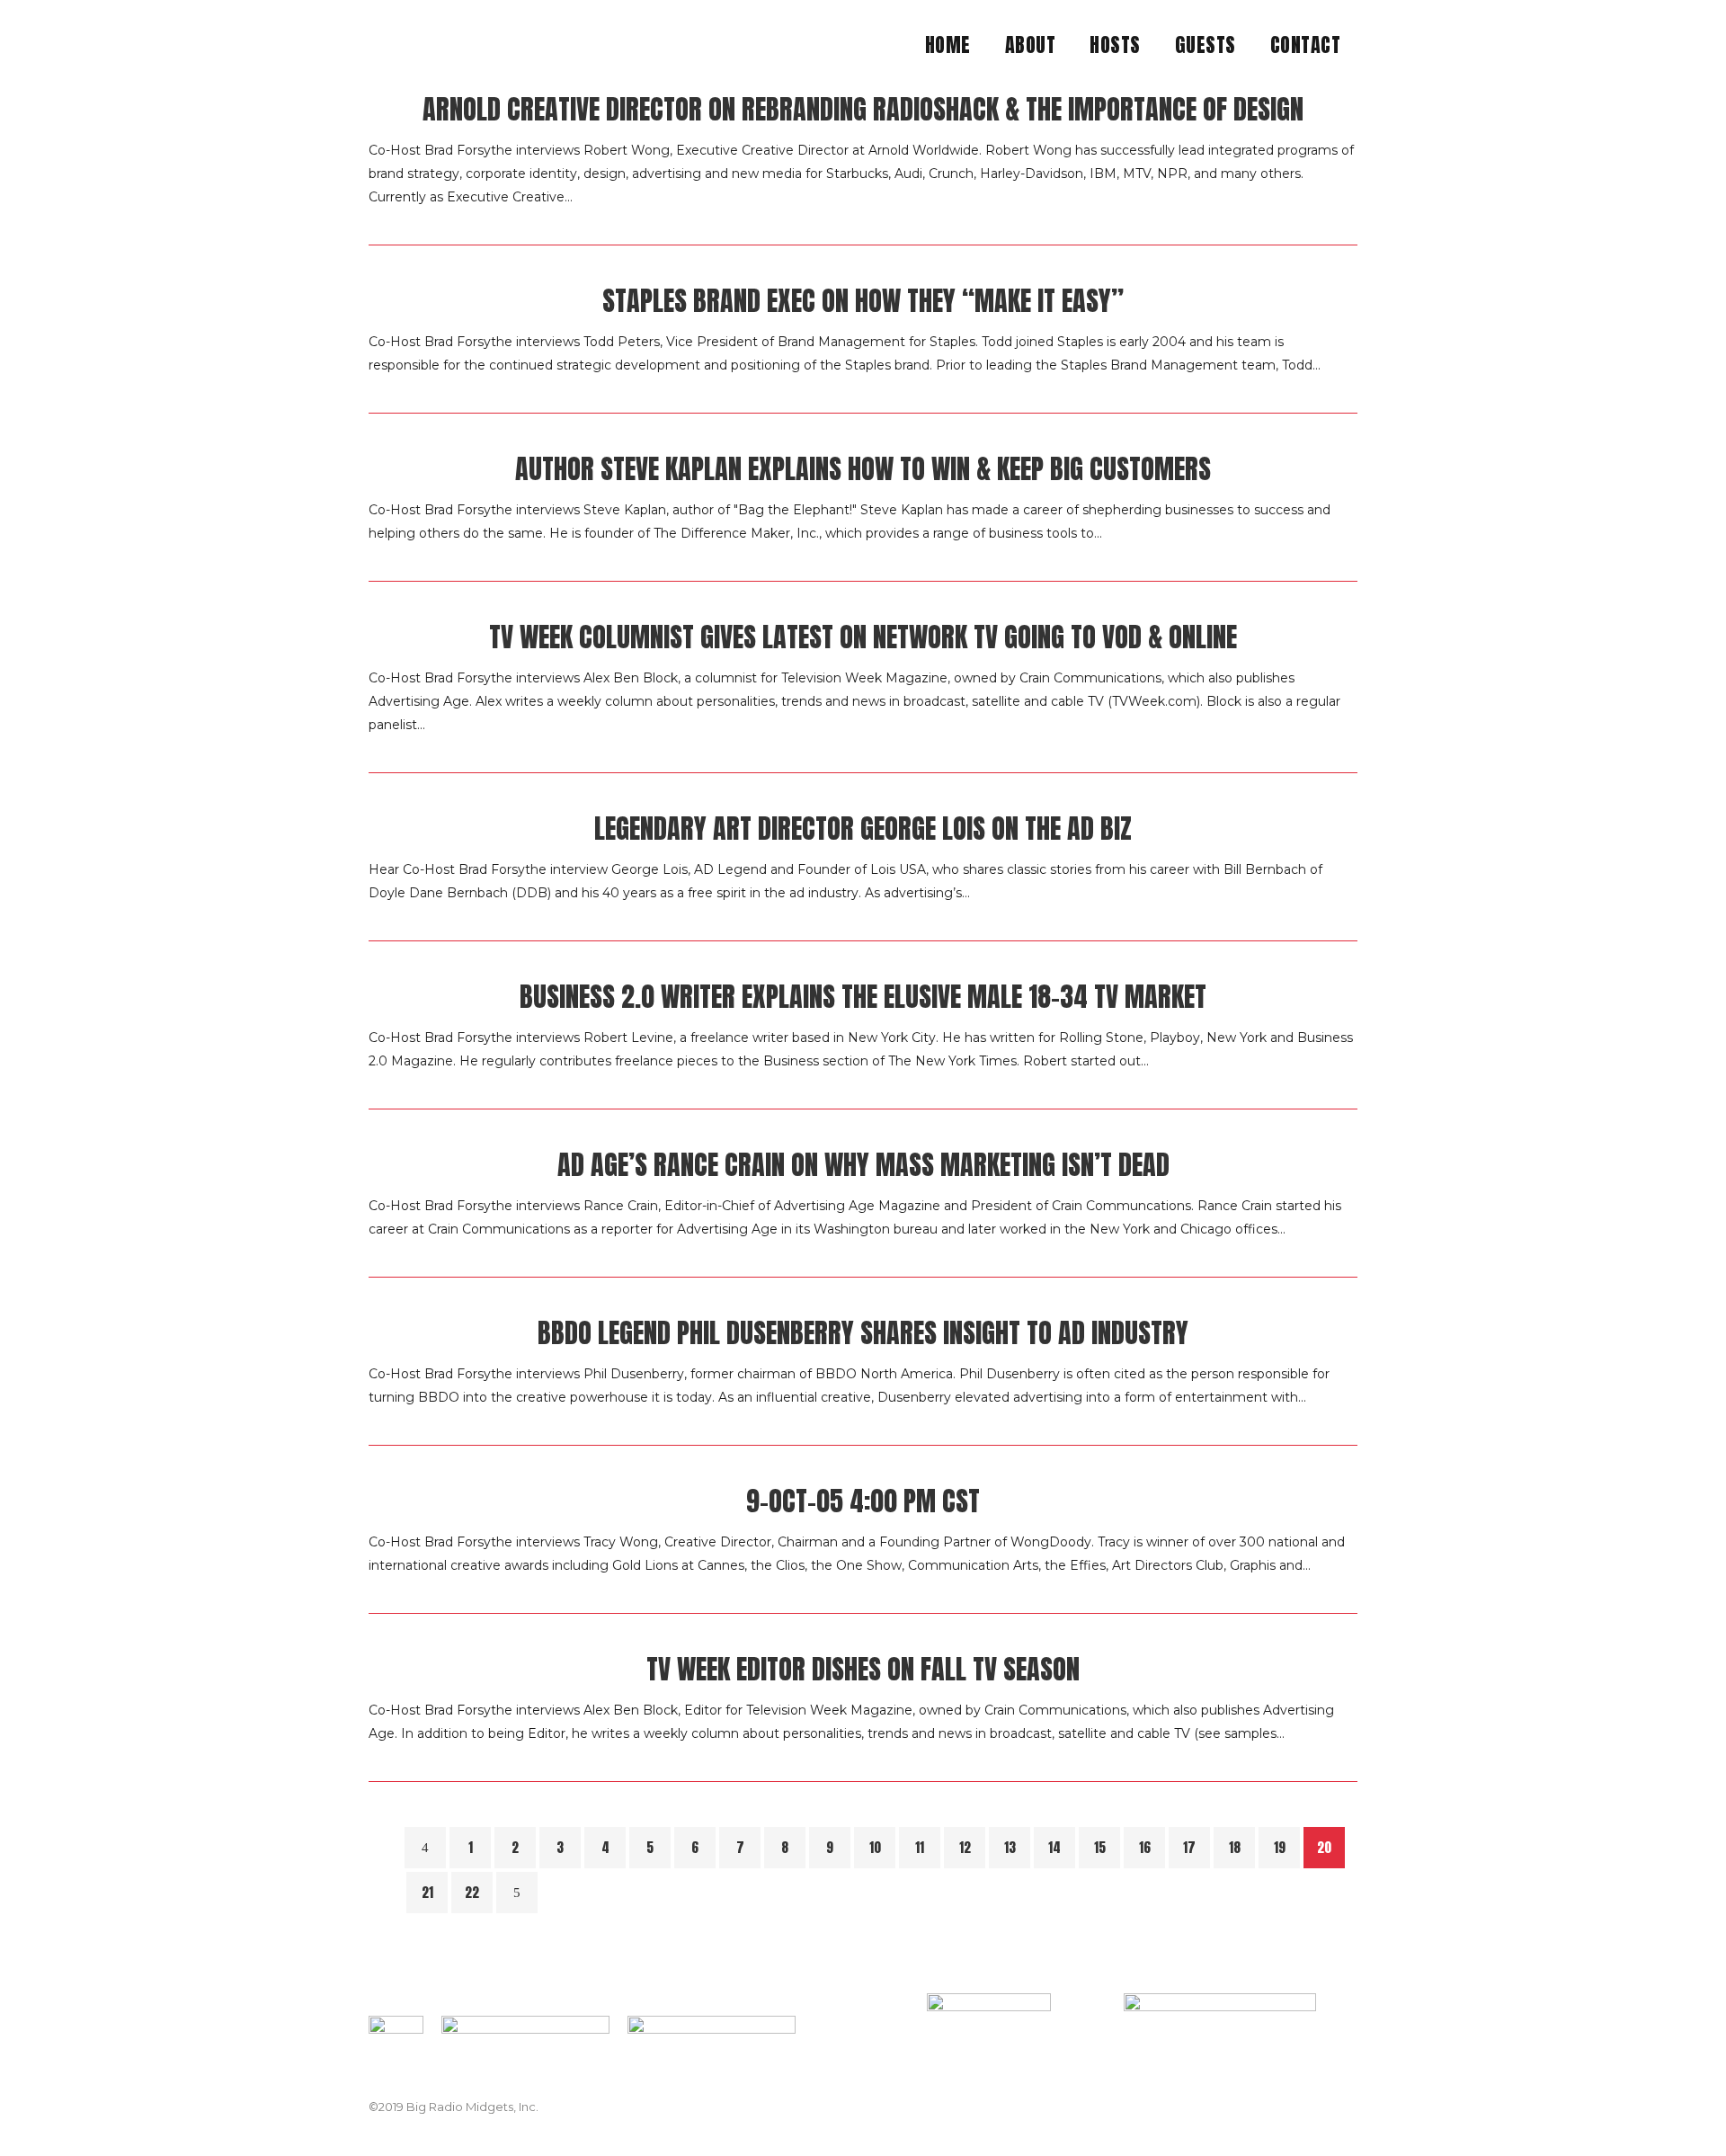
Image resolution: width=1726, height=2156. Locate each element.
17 (1189, 1847)
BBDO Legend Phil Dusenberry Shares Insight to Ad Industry (863, 1333)
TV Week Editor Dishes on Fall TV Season (863, 1669)
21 (427, 1892)
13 (1010, 1847)
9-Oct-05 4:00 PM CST (863, 1501)
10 (875, 1847)
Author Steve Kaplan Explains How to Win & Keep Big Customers (863, 469)
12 (965, 1847)
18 (1235, 1847)
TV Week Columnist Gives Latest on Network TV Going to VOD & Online (863, 637)
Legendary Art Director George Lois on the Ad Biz (863, 829)
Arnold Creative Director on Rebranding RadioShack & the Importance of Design (863, 109)
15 (1100, 1847)
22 (472, 1892)
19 (1280, 1847)
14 (1054, 1847)
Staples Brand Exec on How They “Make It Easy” (863, 301)
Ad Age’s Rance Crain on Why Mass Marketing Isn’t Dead (863, 1165)
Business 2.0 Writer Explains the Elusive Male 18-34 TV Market (863, 997)
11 (920, 1847)
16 (1145, 1847)
